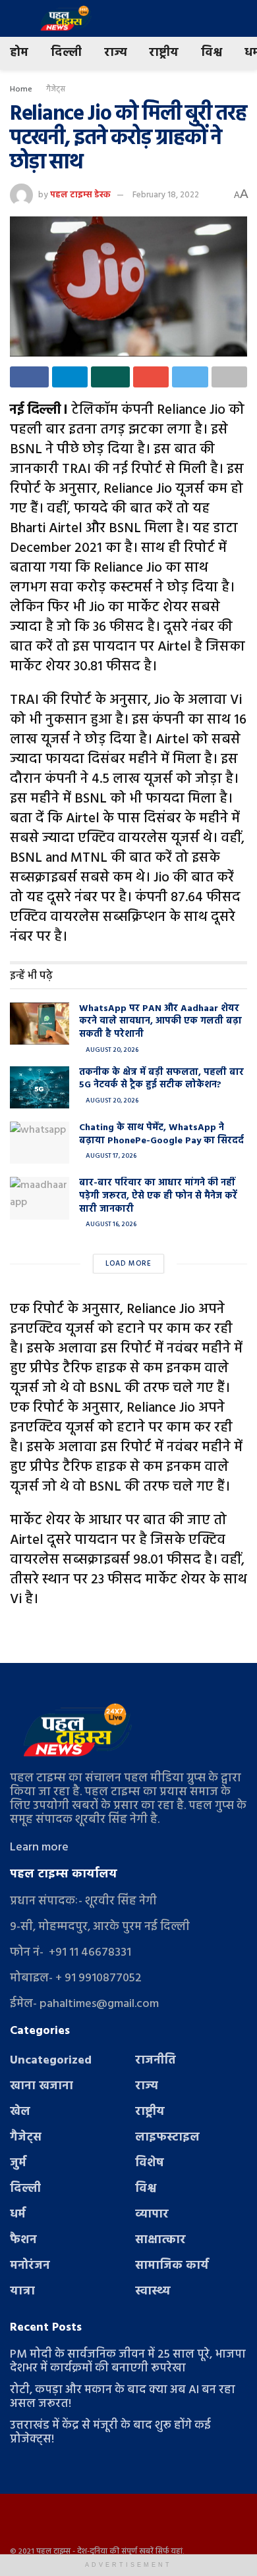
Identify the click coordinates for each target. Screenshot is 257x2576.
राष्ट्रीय (164, 53)
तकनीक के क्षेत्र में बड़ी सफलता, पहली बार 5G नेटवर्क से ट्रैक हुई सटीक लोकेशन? (161, 1079)
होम (19, 53)
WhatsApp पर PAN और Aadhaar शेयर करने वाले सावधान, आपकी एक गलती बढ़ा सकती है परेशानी (160, 1022)
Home (21, 89)
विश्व (212, 53)
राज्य (115, 53)
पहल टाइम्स (53, 2552)
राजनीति (156, 2061)
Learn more (39, 1847)
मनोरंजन (30, 2266)
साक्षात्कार (160, 2240)
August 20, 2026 (111, 1050)
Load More (128, 1264)
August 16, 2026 (110, 1224)
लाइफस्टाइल (167, 2138)
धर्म (18, 2215)
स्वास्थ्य (153, 2291)
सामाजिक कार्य (172, 2266)
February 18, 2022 (166, 195)
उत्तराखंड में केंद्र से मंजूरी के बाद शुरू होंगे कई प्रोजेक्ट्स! (110, 2433)
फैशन (23, 2240)
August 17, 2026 (110, 1156)
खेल (20, 2112)
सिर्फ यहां (169, 2552)
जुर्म (18, 2163)
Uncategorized (51, 2061)
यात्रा (22, 2291)
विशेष (150, 2163)
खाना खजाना (42, 2086)
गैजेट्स (56, 89)
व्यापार (152, 2215)
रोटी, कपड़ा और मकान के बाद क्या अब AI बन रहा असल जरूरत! (123, 2397)
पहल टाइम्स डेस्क (80, 195)
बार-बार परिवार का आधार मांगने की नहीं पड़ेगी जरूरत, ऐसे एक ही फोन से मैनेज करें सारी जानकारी (158, 1196)
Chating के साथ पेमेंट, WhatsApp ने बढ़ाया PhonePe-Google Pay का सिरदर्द (161, 1134)
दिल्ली (66, 53)
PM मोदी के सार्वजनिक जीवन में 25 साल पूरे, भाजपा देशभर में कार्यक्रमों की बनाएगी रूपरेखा (128, 2362)
